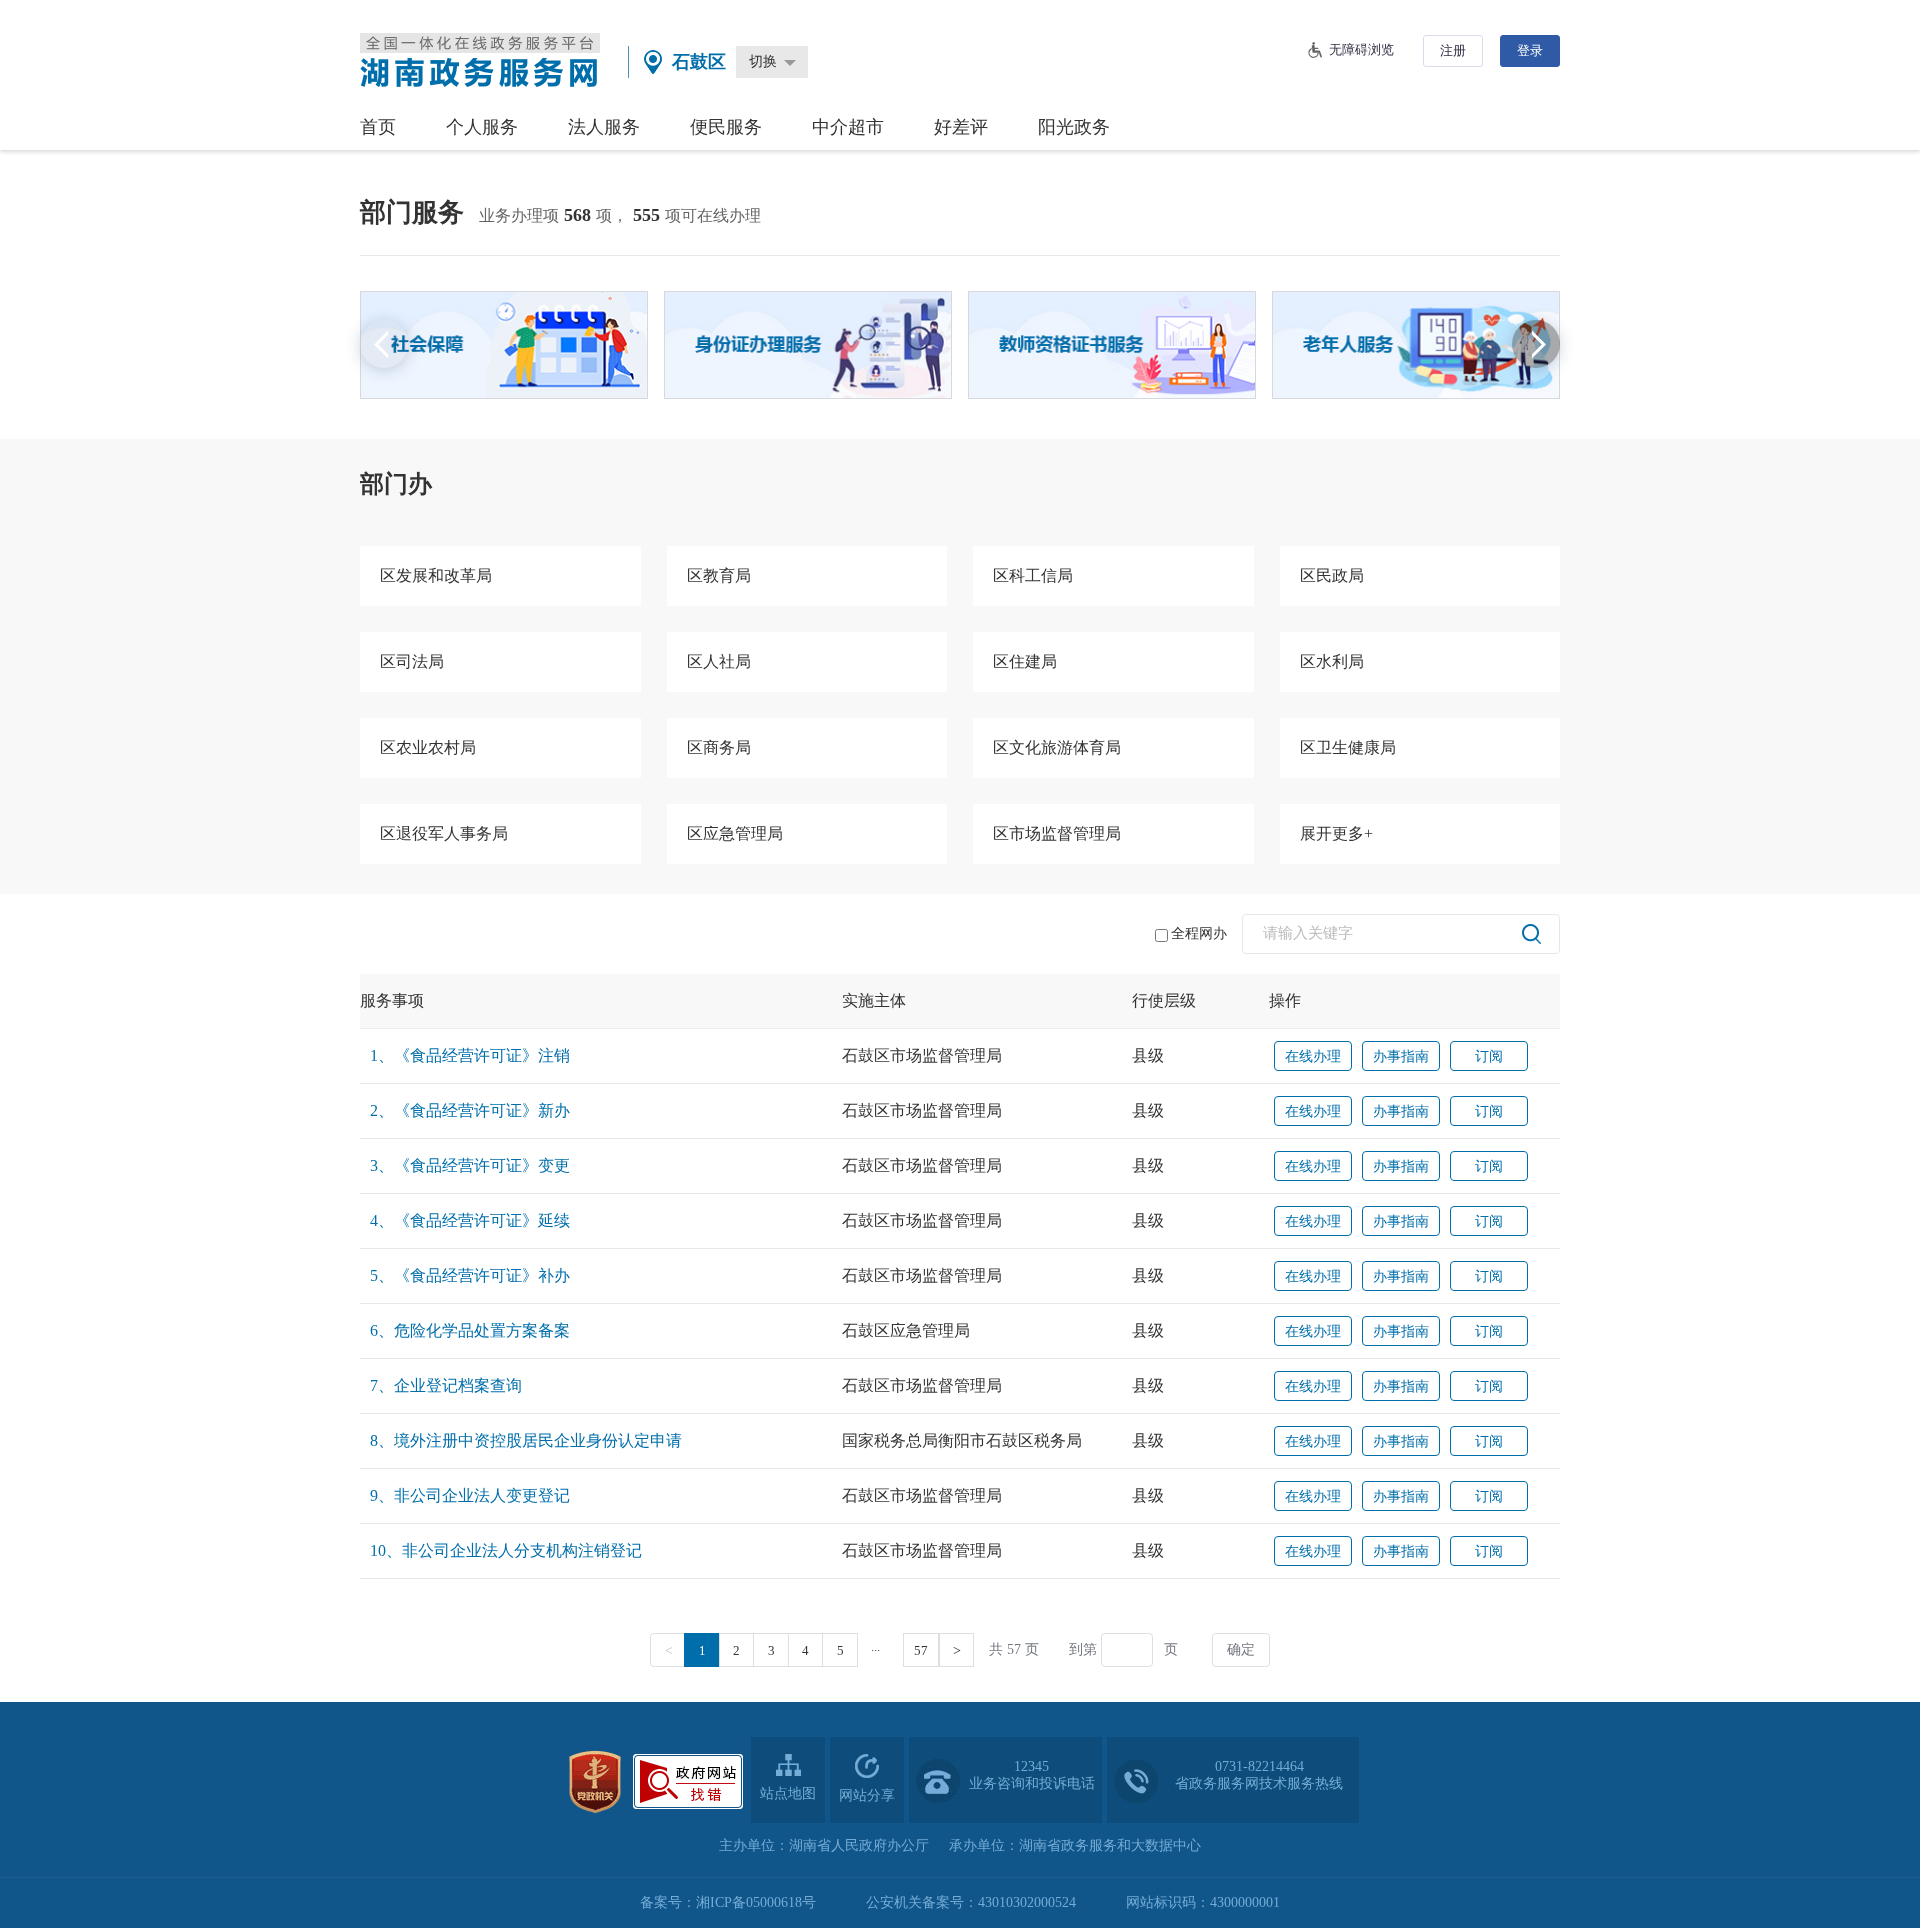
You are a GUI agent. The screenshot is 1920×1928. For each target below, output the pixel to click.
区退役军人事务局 (444, 833)
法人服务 (604, 127)
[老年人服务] (1416, 345)
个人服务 (482, 127)
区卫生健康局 (1348, 747)
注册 (1453, 50)
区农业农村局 (428, 747)
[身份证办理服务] (808, 345)
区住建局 (1025, 661)
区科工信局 (1033, 575)
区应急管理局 (735, 833)
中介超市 (848, 127)
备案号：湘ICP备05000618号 (728, 1902)
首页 (378, 127)
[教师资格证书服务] (1112, 345)
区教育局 (719, 575)
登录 (1530, 50)
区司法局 (412, 661)
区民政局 (1332, 575)
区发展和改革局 (436, 575)
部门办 (396, 484)
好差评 (961, 127)
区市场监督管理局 (1057, 833)
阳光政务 (1074, 127)
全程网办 (1199, 933)
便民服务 (726, 127)
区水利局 (1332, 661)
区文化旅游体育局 (1057, 747)
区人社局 (719, 661)
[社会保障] (504, 345)
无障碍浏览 (1361, 49)
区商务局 (719, 747)
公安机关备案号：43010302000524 (971, 1902)
